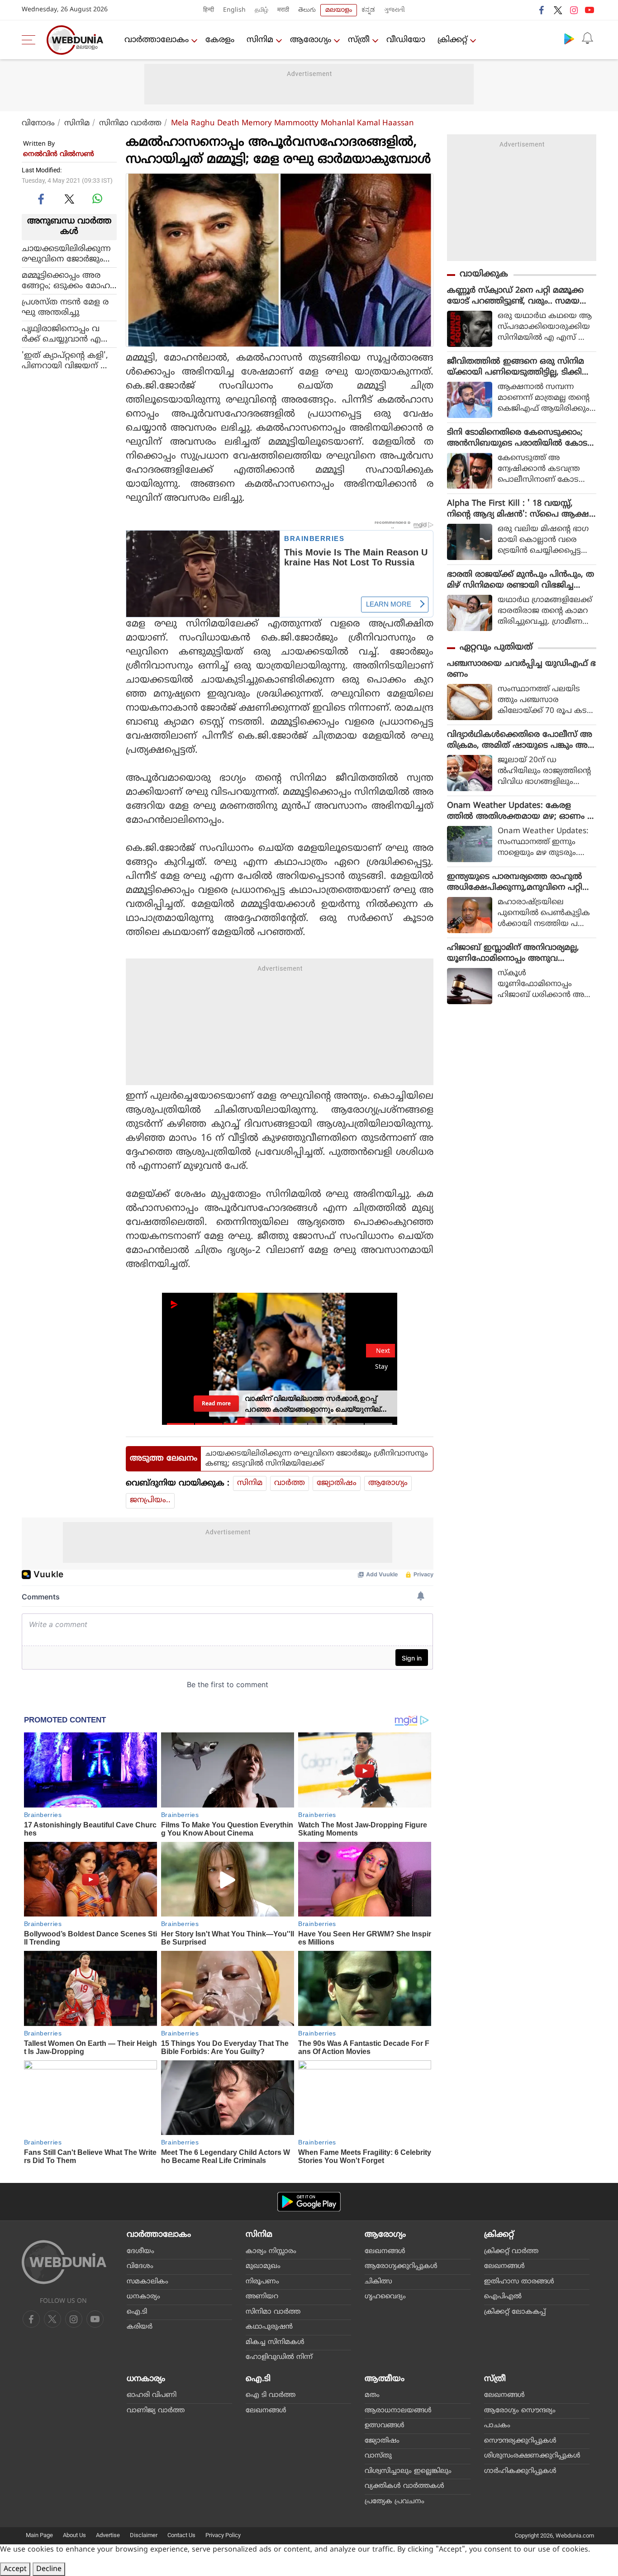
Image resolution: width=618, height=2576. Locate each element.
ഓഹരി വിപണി (152, 2395)
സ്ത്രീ (359, 40)
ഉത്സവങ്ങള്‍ (385, 2426)
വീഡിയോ (406, 40)
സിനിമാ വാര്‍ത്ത (130, 123)
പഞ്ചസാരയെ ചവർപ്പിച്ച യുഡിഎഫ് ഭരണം (521, 669)
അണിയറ (262, 2297)
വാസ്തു (378, 2456)
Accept (15, 2569)
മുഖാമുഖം (263, 2266)
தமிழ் (261, 10)
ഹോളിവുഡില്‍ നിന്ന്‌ (279, 2357)
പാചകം (497, 2426)
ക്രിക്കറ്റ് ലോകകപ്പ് (515, 2312)
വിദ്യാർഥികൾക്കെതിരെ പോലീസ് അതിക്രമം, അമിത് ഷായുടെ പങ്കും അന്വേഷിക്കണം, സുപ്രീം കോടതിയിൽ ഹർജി (520, 740)
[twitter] (558, 10)
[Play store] (569, 38)
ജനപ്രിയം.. (150, 1500)
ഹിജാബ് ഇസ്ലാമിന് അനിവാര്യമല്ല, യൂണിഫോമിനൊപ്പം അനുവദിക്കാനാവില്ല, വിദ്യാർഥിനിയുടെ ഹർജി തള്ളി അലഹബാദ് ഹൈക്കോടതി (520, 954)
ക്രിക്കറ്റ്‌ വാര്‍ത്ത (511, 2251)
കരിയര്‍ (140, 2327)
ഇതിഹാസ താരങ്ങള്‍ (519, 2282)
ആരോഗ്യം (311, 40)
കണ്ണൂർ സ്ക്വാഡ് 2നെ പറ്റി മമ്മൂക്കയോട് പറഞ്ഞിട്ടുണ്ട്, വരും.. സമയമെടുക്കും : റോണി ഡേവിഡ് (515, 296)
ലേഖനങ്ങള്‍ (385, 2251)
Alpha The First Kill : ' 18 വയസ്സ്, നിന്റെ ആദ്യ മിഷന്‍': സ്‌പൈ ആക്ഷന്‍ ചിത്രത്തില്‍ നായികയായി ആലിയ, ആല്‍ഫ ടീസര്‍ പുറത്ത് (521, 509)
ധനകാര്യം (143, 2297)
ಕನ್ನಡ (368, 10)
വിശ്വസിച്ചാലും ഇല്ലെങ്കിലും (408, 2471)
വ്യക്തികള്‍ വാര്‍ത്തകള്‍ (404, 2486)
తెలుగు (307, 10)
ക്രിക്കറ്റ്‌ (452, 40)
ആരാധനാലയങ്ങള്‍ (398, 2411)
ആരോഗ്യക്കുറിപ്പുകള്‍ (401, 2266)
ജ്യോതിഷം (337, 1483)
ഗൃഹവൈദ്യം (385, 2297)
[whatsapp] (97, 199)
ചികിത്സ (378, 2282)
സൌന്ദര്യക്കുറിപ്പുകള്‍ (520, 2441)
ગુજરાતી (395, 10)
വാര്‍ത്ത (290, 1483)
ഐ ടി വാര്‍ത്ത (271, 2395)
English (234, 10)
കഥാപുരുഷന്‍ (269, 2327)
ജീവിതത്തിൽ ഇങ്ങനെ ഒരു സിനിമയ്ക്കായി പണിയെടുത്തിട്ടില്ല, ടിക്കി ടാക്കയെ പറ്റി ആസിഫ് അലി (516, 367)
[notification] (587, 38)
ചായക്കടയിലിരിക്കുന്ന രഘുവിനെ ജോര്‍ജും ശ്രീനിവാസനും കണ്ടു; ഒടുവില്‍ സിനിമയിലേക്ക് (69, 254)
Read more (216, 1403)
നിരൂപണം (262, 2282)
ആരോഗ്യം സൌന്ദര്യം (520, 2411)
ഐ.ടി (137, 2312)
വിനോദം (38, 123)
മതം (372, 2395)
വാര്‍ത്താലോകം (157, 40)
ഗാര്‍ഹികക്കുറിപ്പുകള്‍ (520, 2471)
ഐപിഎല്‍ (503, 2297)
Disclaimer (144, 2535)
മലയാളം (339, 10)
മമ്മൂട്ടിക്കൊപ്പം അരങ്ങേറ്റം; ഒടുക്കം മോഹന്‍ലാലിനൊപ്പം (66, 280)
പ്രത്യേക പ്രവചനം (395, 2502)
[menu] (31, 40)
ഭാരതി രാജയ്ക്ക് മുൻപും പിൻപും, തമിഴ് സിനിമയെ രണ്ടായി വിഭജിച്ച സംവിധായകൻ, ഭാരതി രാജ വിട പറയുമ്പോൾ (521, 580)
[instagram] (574, 10)
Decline (49, 2569)
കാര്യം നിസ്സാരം (271, 2251)
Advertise (108, 2535)
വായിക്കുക (484, 274)
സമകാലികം (147, 2282)
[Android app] (309, 2202)
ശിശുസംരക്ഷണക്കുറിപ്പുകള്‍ (532, 2456)
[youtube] (589, 10)
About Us (74, 2535)
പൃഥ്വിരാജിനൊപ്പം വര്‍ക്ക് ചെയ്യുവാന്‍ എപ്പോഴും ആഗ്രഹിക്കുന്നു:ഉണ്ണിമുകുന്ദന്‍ (69, 334)
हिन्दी (209, 10)
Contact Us (181, 2535)
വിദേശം (140, 2266)
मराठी (283, 10)
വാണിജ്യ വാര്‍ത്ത (156, 2411)
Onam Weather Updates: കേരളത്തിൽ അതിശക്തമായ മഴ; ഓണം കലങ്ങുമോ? (521, 811)
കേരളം (220, 40)
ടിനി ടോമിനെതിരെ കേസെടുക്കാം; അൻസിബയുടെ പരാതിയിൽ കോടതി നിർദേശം (517, 438)
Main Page (39, 2535)
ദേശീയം (140, 2251)
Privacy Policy (223, 2535)
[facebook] (542, 10)
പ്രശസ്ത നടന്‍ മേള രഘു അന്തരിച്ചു (65, 307)
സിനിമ (260, 40)
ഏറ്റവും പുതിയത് (496, 648)
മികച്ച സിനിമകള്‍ (275, 2342)
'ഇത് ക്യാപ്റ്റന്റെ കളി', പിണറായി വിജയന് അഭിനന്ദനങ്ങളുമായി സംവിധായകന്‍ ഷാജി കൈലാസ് (67, 361)
